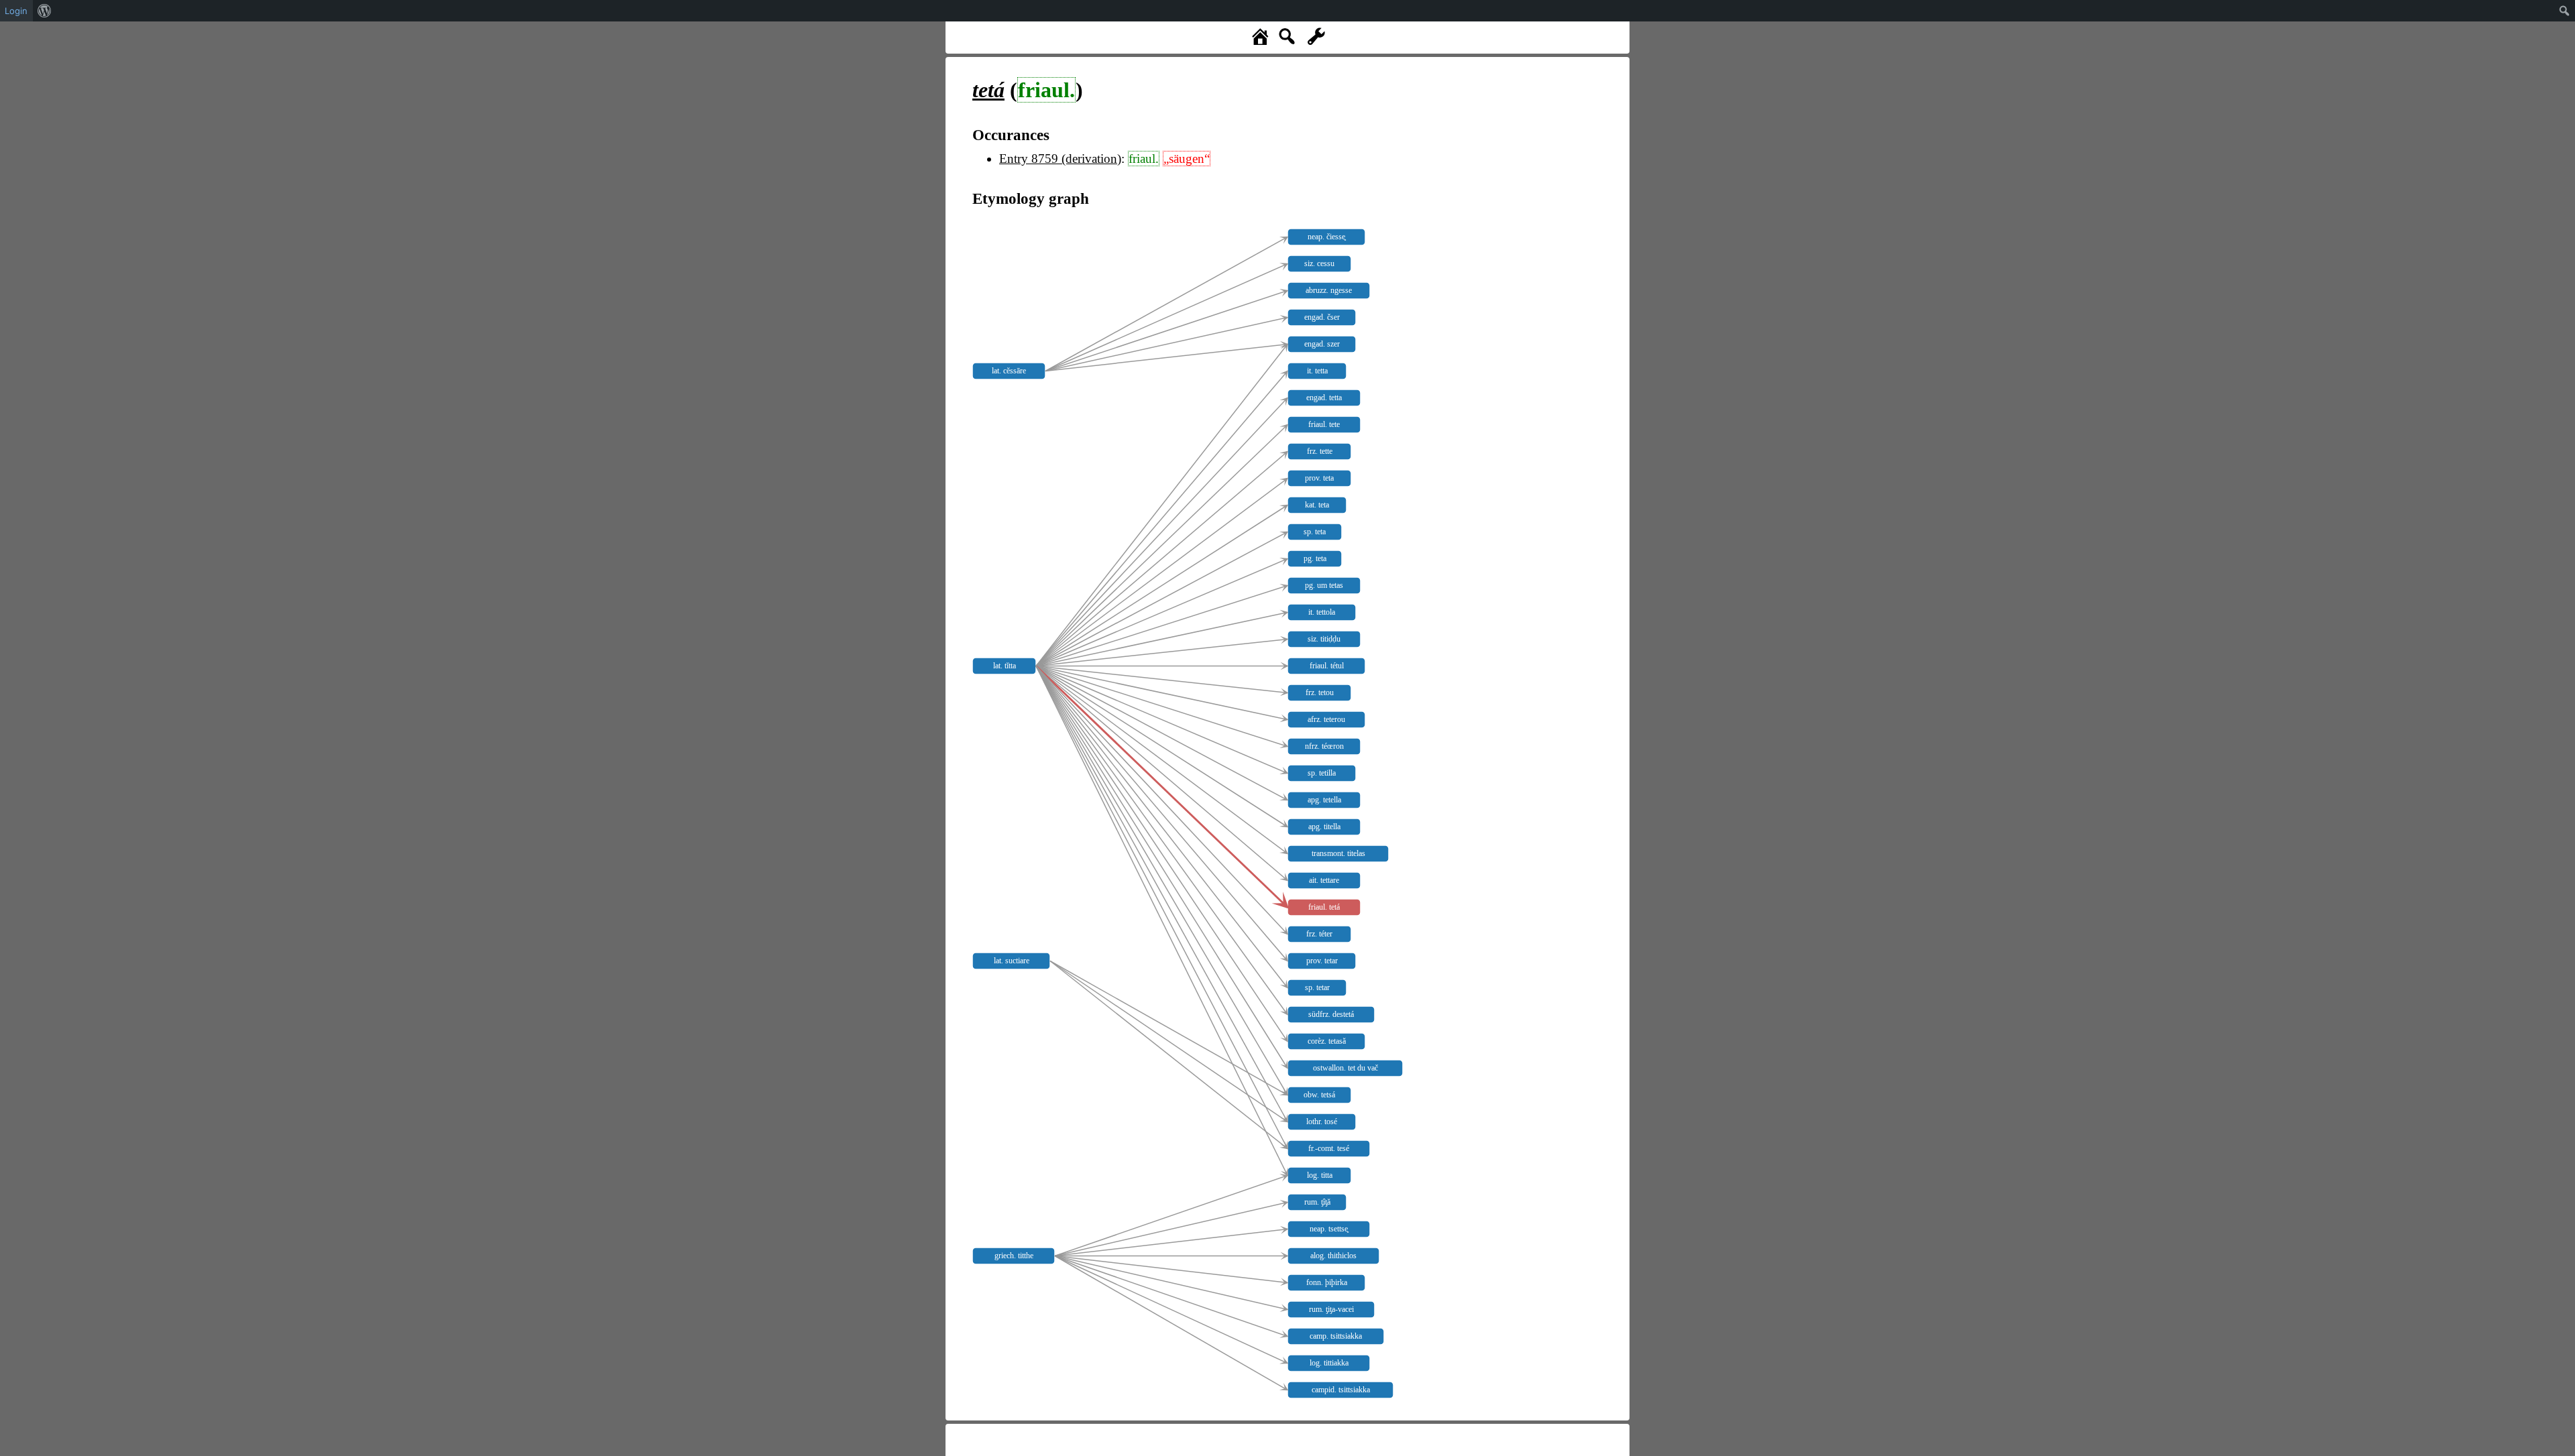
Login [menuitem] (16, 11)
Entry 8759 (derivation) (1060, 159)
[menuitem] (45, 11)
